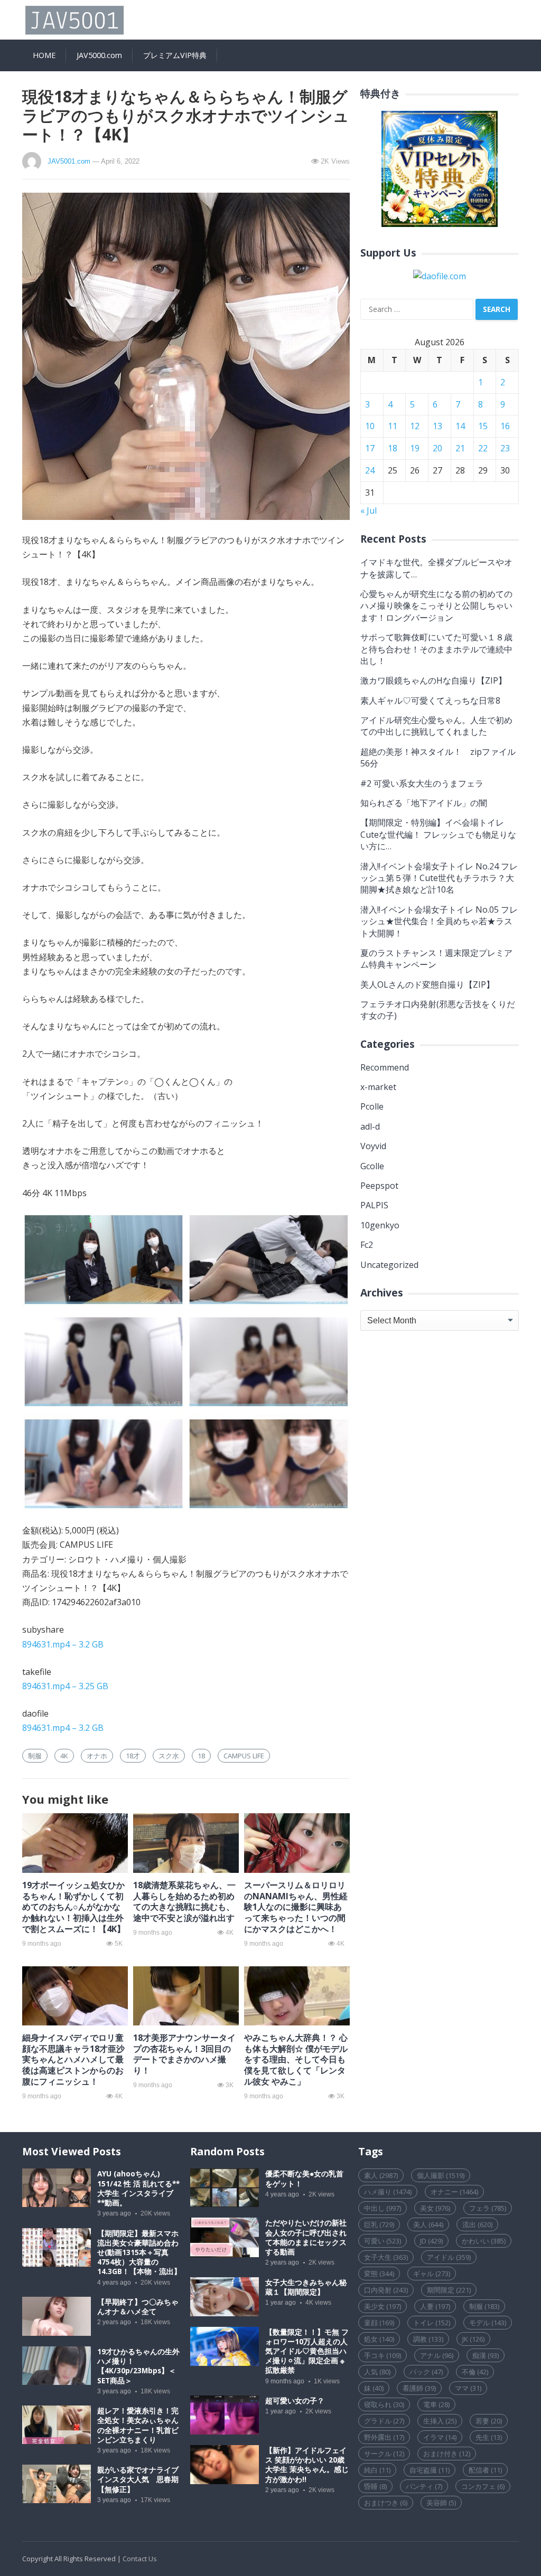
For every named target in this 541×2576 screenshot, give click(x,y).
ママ (468, 2388)
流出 (477, 2224)
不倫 (475, 2372)
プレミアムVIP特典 (175, 55)
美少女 (383, 2306)
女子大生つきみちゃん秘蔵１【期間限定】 (306, 2287)
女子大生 (386, 2257)
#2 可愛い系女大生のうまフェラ (422, 783)
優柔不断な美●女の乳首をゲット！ (304, 2179)
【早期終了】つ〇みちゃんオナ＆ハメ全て (138, 2307)
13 (437, 426)
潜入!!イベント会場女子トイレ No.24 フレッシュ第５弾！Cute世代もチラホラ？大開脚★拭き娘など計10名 (439, 878)
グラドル (384, 2421)
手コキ (383, 2355)
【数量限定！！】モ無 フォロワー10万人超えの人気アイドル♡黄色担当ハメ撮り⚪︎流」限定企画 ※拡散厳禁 (307, 2351)
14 (460, 426)
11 (393, 426)
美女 (435, 2208)
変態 (379, 2274)
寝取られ (384, 2404)
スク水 (169, 1756)
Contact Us (140, 2559)
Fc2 (367, 1245)
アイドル (449, 2257)
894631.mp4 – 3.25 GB (65, 1686)
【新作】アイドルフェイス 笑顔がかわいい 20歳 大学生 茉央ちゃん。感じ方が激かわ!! (307, 2465)
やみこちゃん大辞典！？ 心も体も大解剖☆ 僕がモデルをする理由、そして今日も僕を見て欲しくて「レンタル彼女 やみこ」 (296, 2059)
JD (431, 2241)
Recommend (385, 1067)
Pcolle (372, 1106)
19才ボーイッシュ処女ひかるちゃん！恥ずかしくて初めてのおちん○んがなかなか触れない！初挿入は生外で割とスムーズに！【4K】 (74, 1907)
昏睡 (375, 2486)
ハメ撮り (388, 2192)
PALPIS (374, 1205)
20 (437, 448)
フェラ (488, 2208)
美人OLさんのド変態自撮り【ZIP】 (427, 984)
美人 (428, 2224)
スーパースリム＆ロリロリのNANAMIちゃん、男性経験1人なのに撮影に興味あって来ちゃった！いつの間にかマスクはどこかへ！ (296, 1907)
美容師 (441, 2503)
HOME (44, 55)
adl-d (370, 1126)
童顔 (379, 2323)
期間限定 (449, 2290)
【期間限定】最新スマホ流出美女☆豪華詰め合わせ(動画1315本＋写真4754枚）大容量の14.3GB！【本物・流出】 (139, 2253)
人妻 (435, 2306)
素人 (381, 2175)
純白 (377, 2470)
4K (64, 1756)
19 (415, 448)
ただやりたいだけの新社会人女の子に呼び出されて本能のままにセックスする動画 (306, 2237)
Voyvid (373, 1146)
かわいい (484, 2241)
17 (370, 448)
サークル (384, 2454)
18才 (133, 1756)
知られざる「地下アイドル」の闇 (424, 803)
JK (473, 2339)
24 (370, 470)
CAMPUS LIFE (244, 1756)
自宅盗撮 (430, 2470)
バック (426, 2372)
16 (505, 426)
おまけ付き (447, 2454)
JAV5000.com (99, 55)
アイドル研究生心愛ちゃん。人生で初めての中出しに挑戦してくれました (436, 726)
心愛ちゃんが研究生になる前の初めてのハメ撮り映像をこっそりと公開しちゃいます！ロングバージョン (436, 606)
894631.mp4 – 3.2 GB (63, 1644)
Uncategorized (389, 1265)
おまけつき (386, 2503)
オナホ (97, 1756)
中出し (383, 2208)
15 (483, 426)
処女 (379, 2339)
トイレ (432, 2323)
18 (201, 1756)
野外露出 (384, 2437)
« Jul (369, 510)
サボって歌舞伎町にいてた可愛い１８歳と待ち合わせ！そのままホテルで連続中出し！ (436, 649)
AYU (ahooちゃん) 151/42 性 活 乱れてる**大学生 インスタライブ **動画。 (138, 2188)
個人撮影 (441, 2175)
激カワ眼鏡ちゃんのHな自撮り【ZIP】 (433, 680)
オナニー (454, 2192)
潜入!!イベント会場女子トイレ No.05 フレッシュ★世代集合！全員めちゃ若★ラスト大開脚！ (439, 921)
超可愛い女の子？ (295, 2401)
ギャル (432, 2274)
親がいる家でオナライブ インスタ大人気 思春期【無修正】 (142, 2479)
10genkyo (380, 1225)
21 (460, 448)
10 (370, 426)
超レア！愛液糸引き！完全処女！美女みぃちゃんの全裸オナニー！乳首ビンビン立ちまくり (138, 2425)
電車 (436, 2404)
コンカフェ (483, 2486)
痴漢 (486, 2355)
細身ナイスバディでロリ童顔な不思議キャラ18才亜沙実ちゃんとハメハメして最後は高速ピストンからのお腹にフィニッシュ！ (73, 2059)
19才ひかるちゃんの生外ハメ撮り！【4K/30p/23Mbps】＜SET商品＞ (138, 2366)
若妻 (489, 2421)
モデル (488, 2323)
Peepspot (379, 1186)
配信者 (485, 2470)
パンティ (424, 2486)
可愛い (383, 2241)
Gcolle (372, 1166)
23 (505, 448)
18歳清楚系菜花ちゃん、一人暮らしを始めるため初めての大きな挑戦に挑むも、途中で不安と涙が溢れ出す (184, 1901)
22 (483, 448)
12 (415, 426)
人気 (377, 2372)
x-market (378, 1087)
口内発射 (386, 2290)
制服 (35, 1756)
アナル (437, 2355)
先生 (489, 2437)
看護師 (419, 2388)
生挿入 (440, 2421)
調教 (428, 2339)
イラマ (440, 2437)
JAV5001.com (69, 161)
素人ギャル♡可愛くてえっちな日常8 (430, 700)
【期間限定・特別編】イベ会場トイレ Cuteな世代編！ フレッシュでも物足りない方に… (438, 834)
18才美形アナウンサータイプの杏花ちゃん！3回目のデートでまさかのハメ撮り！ (184, 2054)
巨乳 (379, 2224)
